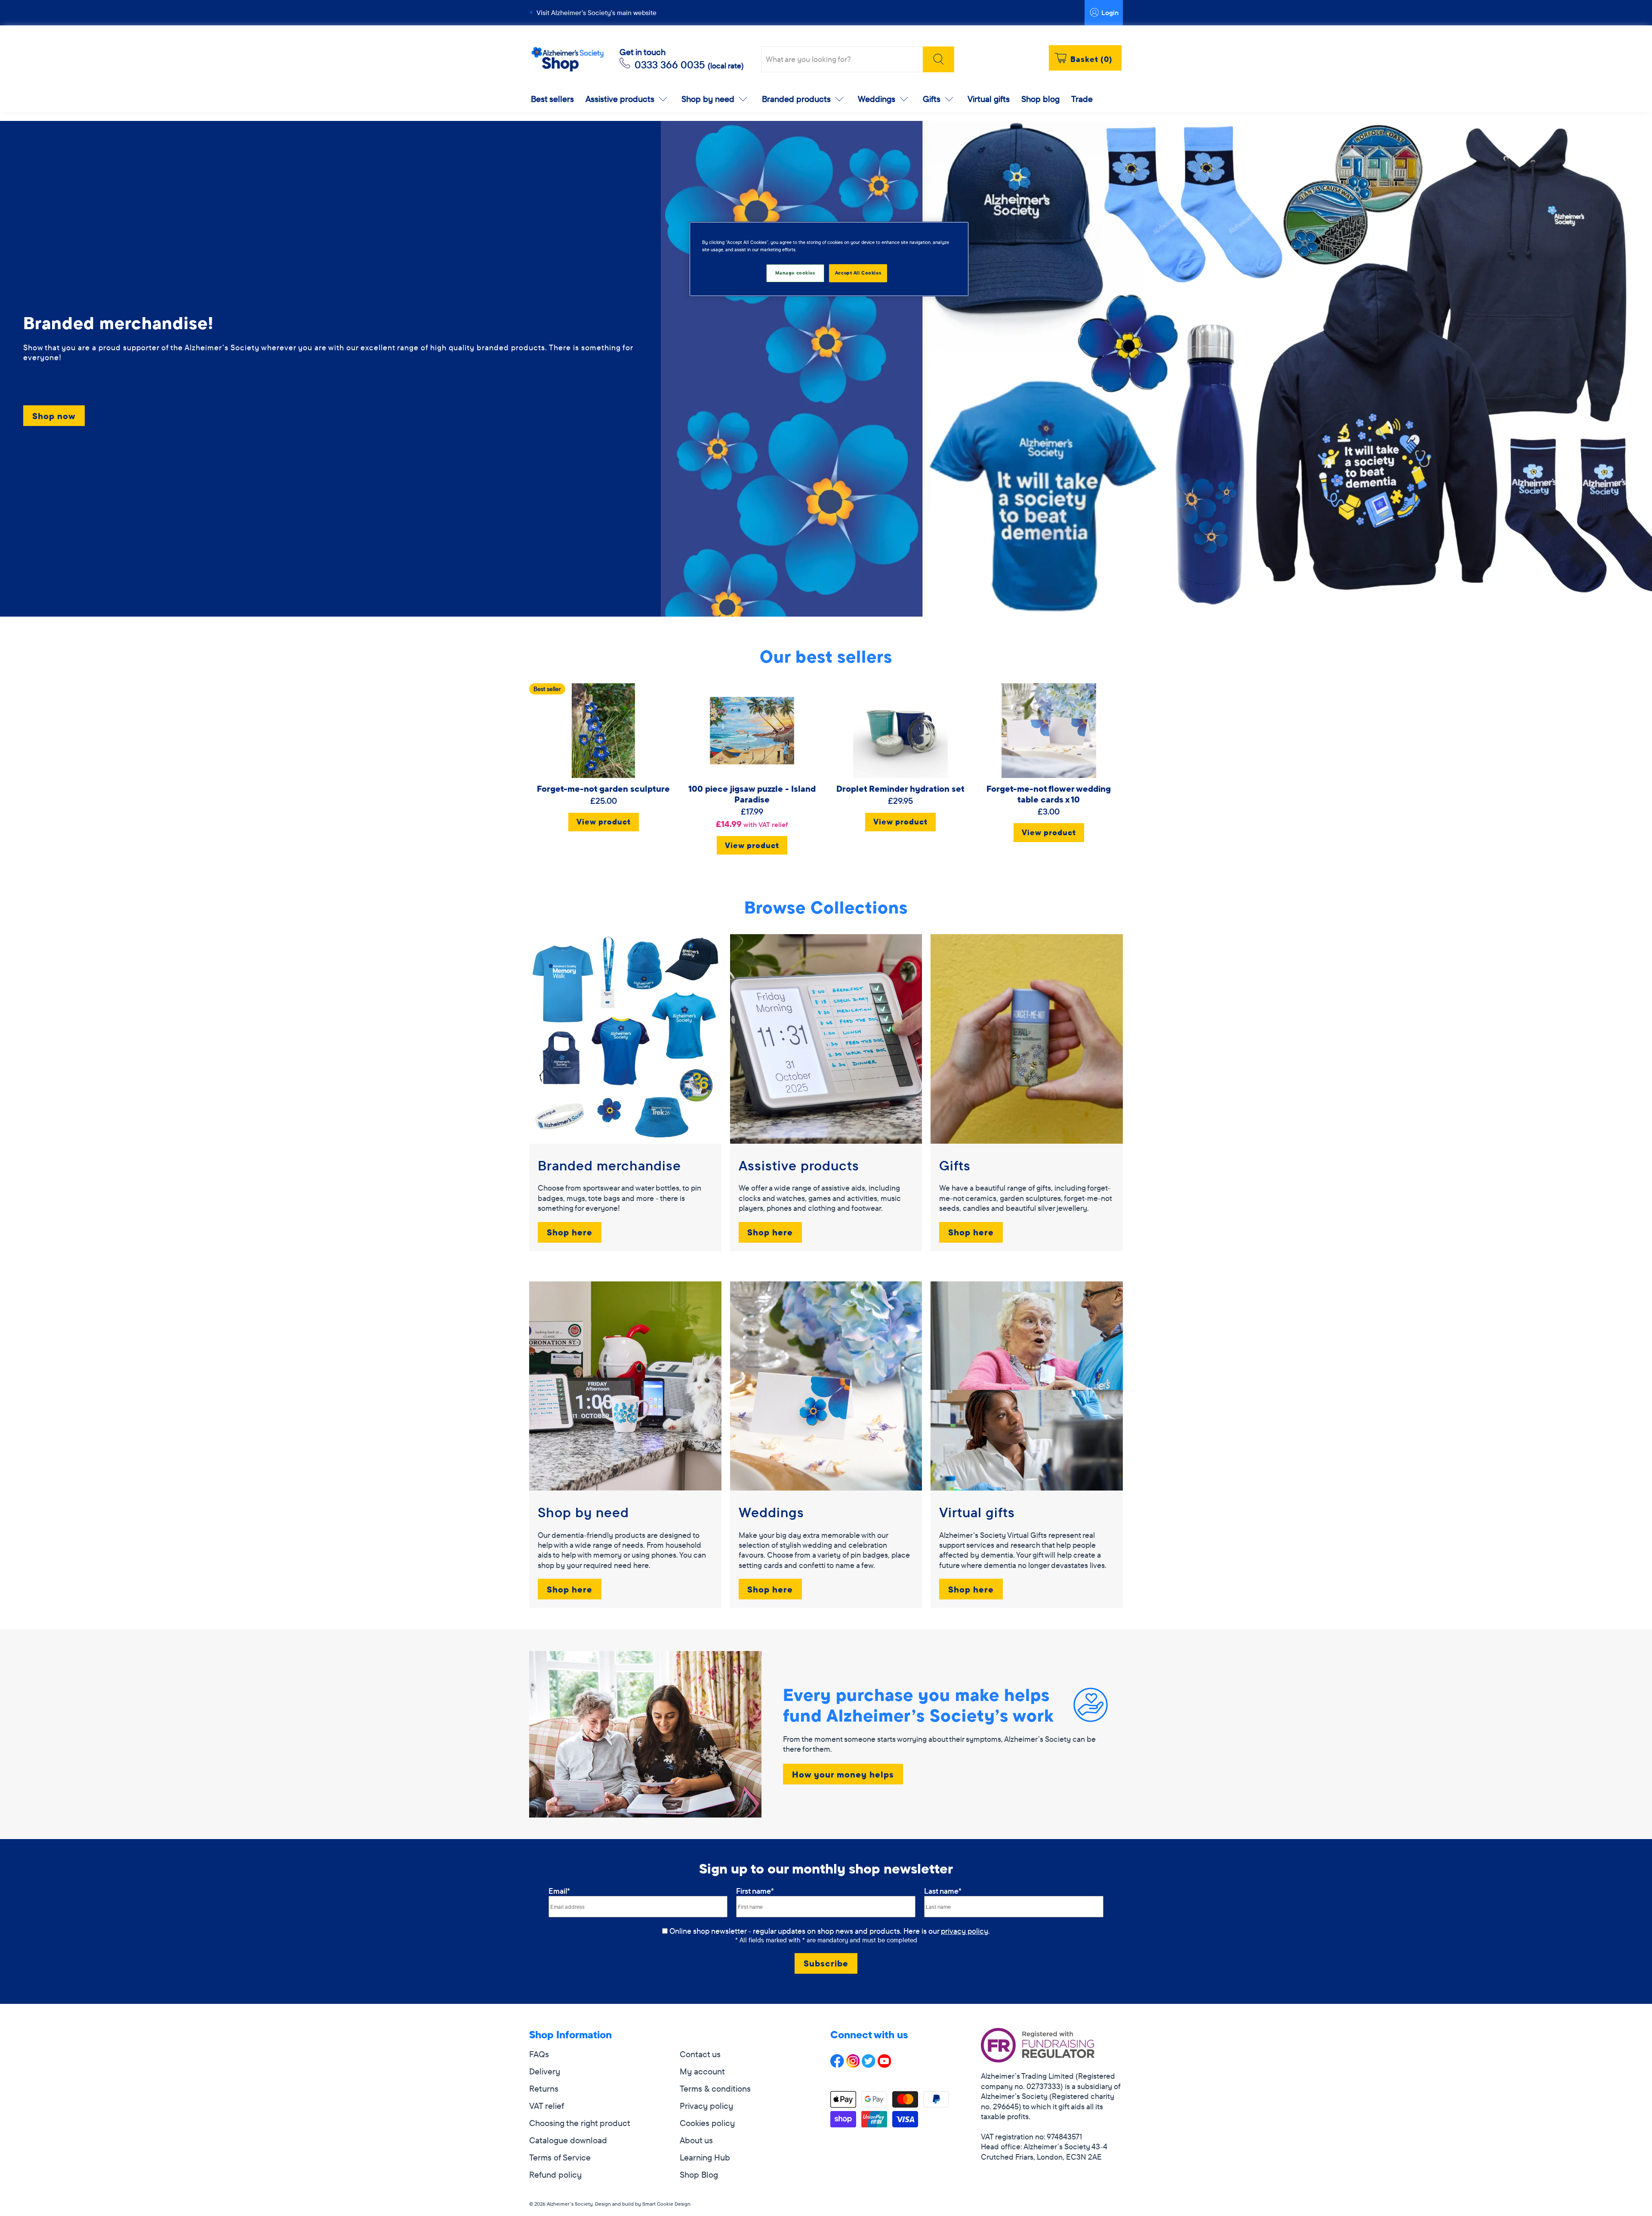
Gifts (932, 99)
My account (702, 2071)
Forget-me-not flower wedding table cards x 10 (1049, 794)
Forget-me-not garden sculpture (603, 789)
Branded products (796, 99)
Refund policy (555, 2174)
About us (696, 2140)
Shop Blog (699, 2174)
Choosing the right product (580, 2123)
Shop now (54, 416)
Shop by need (708, 99)
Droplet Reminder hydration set (900, 789)
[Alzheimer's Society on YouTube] (885, 2065)
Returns (544, 2088)
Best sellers (552, 99)
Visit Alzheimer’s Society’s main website (596, 12)
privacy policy (965, 1931)
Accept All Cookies (858, 273)
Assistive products (620, 99)
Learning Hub (705, 2157)
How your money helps (843, 1774)
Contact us (700, 2054)
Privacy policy (706, 2106)
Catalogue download (568, 2140)
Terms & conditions (715, 2088)
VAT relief (547, 2106)
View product (604, 822)
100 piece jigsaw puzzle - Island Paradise (752, 794)
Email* (559, 1891)
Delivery (545, 2071)
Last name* (943, 1891)
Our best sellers (826, 656)
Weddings (877, 99)
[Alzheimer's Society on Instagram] (853, 2065)
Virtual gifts (989, 99)
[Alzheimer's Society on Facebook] (837, 2065)
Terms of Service (560, 2157)
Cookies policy (707, 2123)
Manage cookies (795, 273)
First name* (755, 1891)
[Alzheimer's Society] (567, 60)
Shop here (570, 1232)
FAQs (539, 2054)
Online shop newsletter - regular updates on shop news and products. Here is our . (830, 1931)
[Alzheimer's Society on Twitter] (869, 2065)
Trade (1082, 99)
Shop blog (1040, 99)
